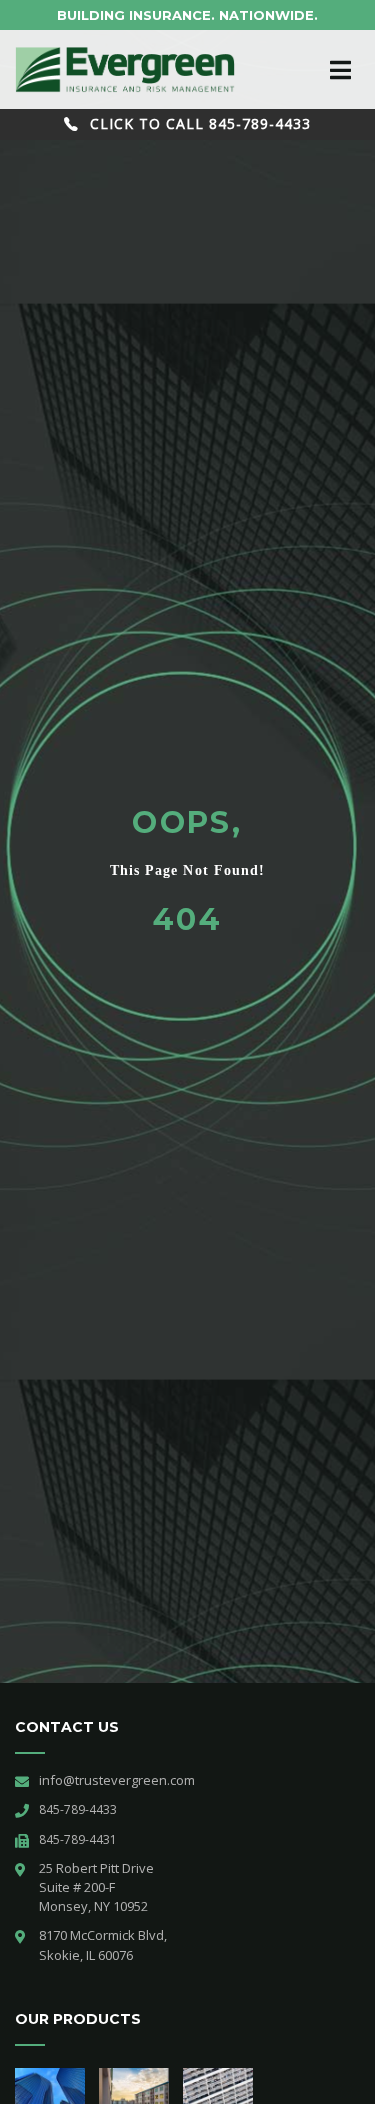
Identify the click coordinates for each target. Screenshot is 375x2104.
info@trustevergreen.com (117, 1780)
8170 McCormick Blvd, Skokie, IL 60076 (103, 1944)
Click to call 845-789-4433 (198, 123)
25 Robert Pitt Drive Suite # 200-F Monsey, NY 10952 (98, 1887)
